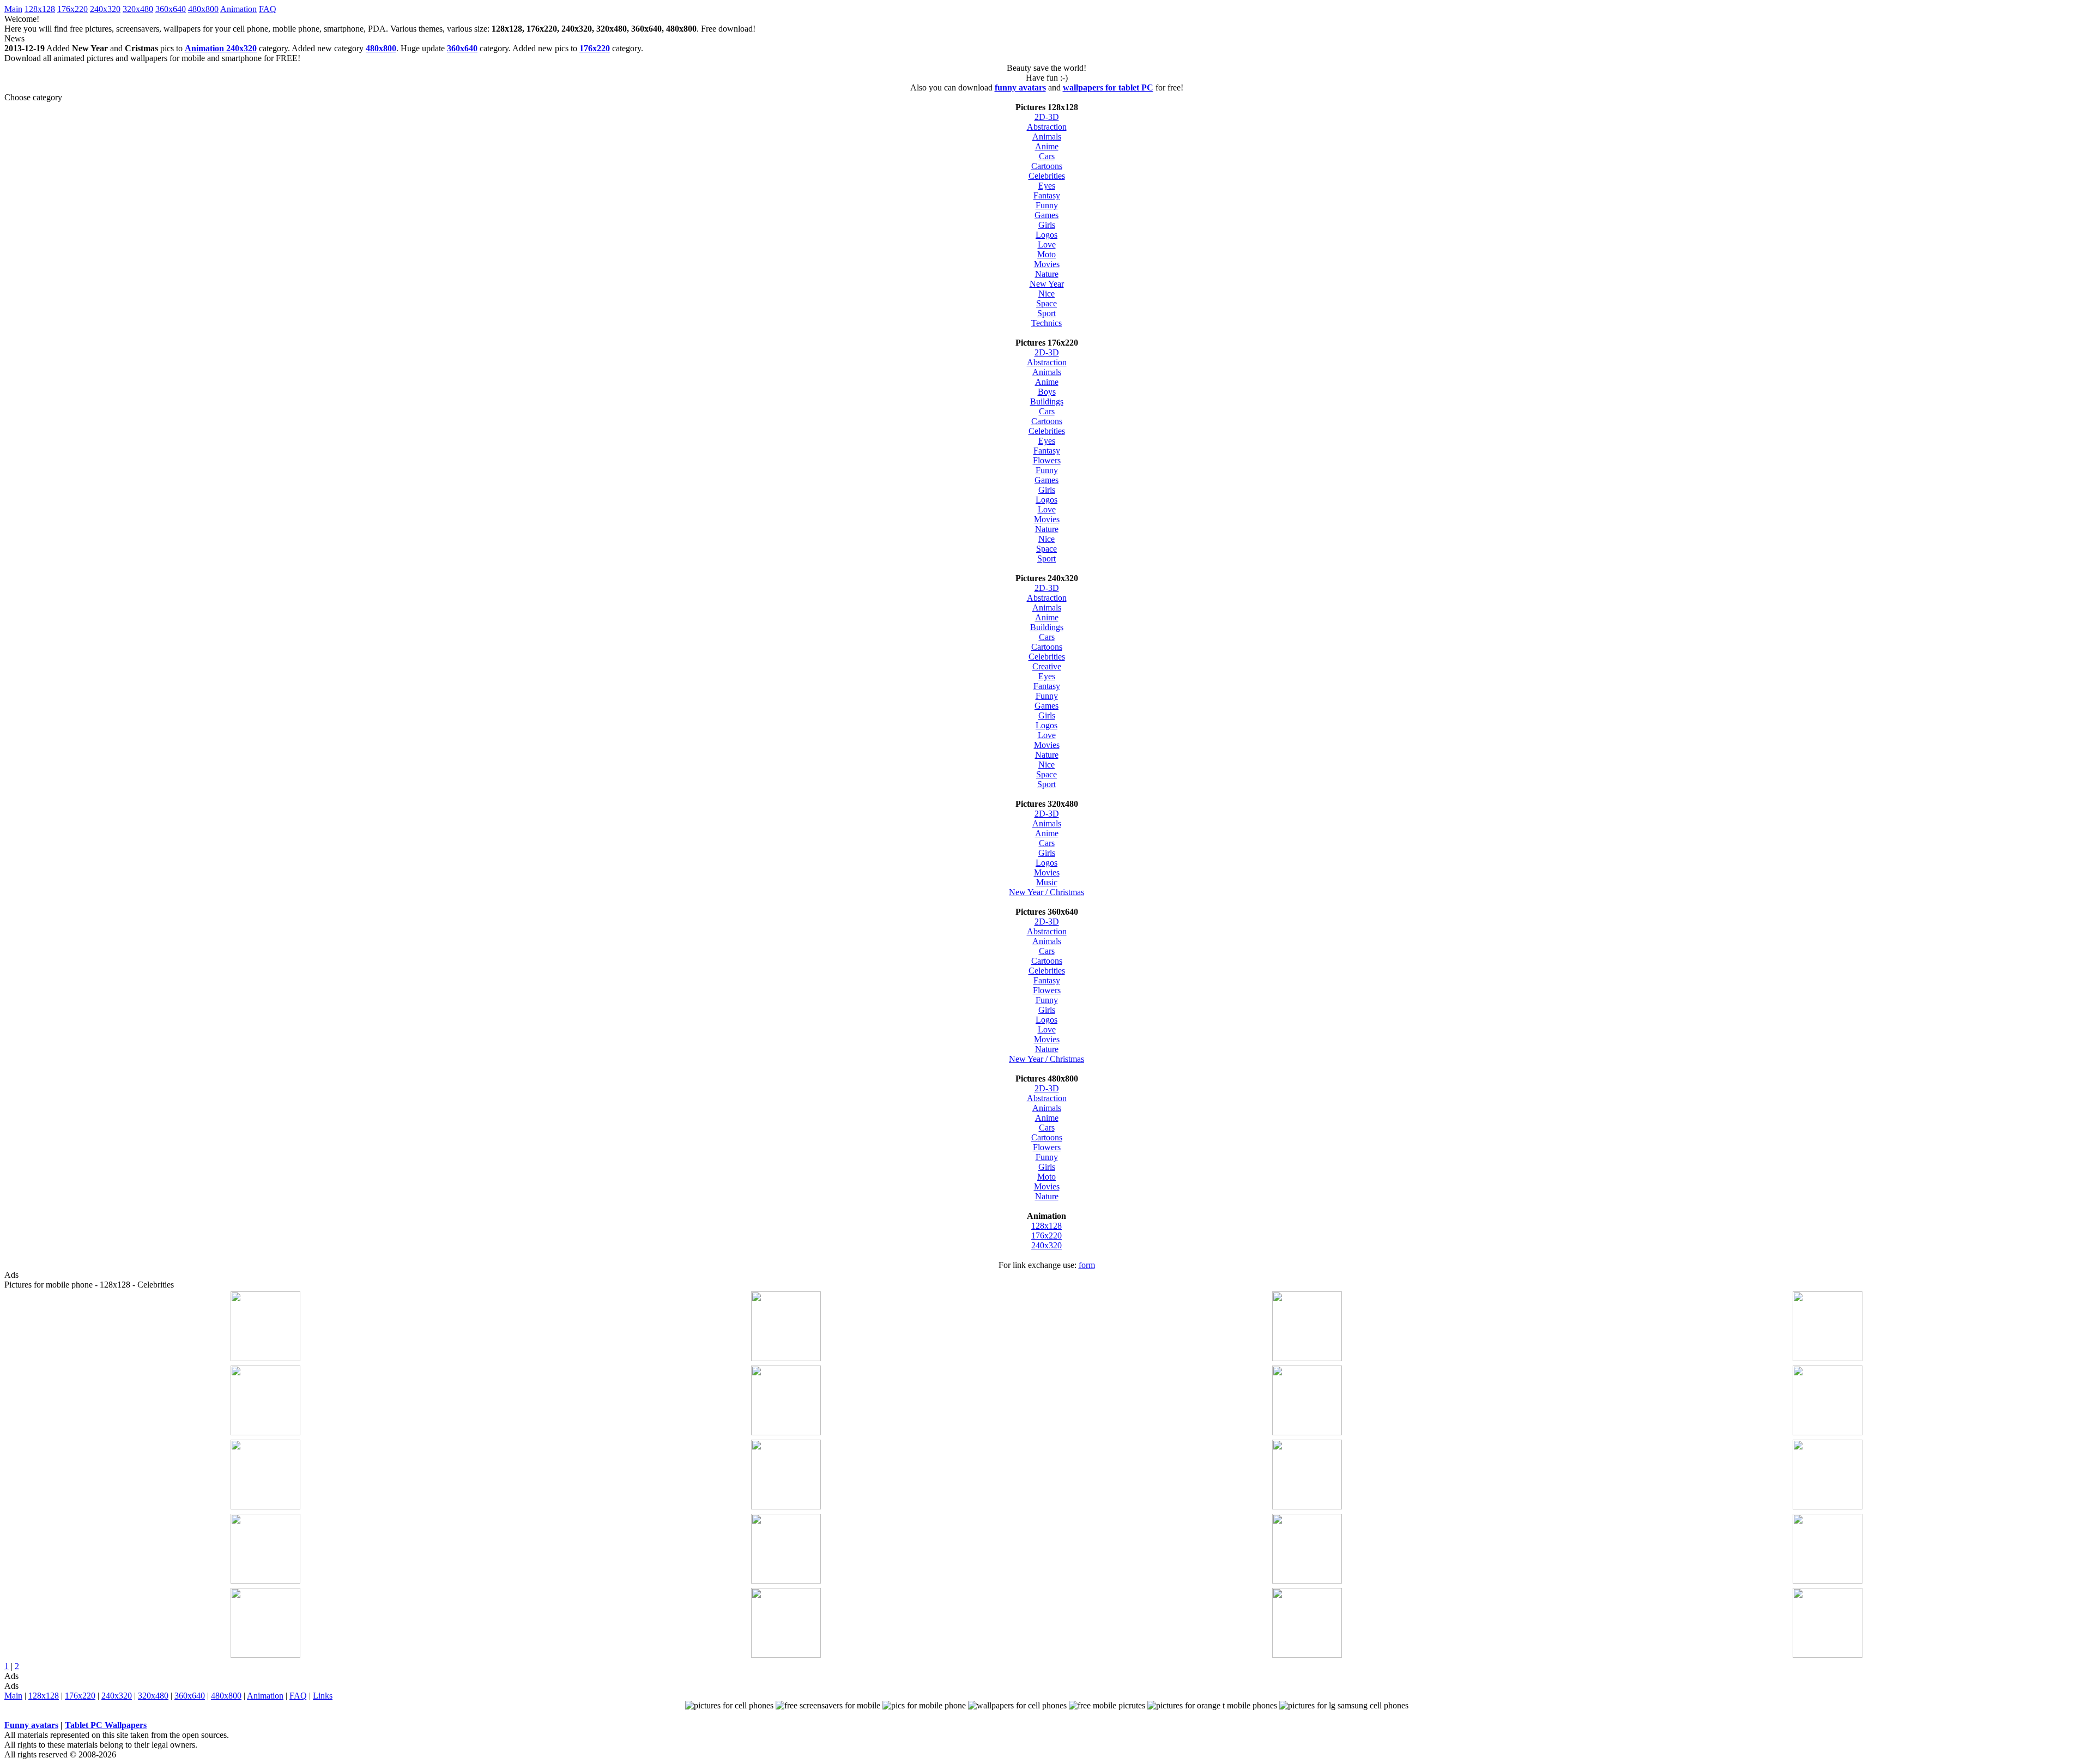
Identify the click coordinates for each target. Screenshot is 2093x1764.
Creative (1047, 666)
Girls (1047, 225)
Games (1046, 215)
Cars (1047, 156)
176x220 (72, 9)
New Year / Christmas (1046, 892)
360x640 (171, 9)
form (1087, 1265)
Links (323, 1696)
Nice (1046, 294)
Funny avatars (31, 1725)
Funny (1047, 205)
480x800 (203, 9)
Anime (1047, 146)
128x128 (40, 9)
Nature (1047, 274)
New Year (1047, 284)
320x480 (138, 9)
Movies (1047, 264)
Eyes (1047, 186)
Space (1046, 303)
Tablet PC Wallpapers (106, 1725)
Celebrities (1047, 176)
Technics (1046, 323)
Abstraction (1047, 127)
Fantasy (1047, 195)
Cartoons (1047, 166)
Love (1047, 244)
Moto (1046, 254)
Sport (1046, 313)
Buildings (1047, 401)
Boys (1047, 392)
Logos (1046, 235)
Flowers (1047, 460)
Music (1047, 882)
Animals (1047, 137)
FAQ (268, 9)
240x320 (105, 9)
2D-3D (1047, 117)
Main (13, 9)
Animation (238, 9)
